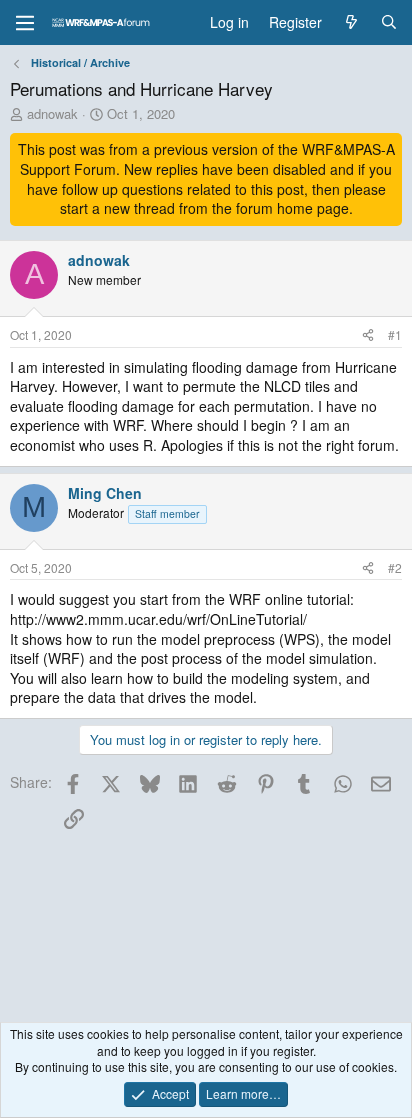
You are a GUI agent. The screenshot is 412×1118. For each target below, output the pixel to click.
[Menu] (25, 23)
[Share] (368, 335)
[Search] (389, 23)
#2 (395, 567)
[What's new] (351, 23)
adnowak (52, 113)
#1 (395, 334)
